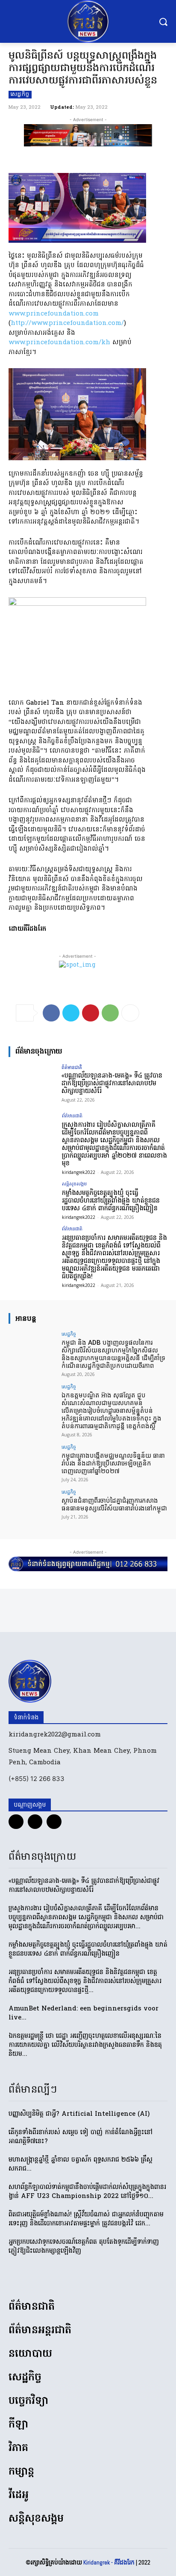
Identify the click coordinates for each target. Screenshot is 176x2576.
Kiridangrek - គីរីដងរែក (109, 2562)
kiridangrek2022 (79, 1172)
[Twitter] (71, 1013)
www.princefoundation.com (54, 314)
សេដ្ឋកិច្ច (20, 95)
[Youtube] (54, 1822)
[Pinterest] (91, 1013)
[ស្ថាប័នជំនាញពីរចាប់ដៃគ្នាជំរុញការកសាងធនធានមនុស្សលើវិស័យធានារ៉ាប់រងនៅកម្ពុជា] (32, 1507)
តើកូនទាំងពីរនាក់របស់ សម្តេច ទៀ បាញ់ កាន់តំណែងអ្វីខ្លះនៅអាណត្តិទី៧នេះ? (81, 2137)
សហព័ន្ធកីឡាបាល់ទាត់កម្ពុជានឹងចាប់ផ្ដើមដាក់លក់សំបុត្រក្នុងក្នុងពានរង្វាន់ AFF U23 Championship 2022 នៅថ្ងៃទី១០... (87, 2192)
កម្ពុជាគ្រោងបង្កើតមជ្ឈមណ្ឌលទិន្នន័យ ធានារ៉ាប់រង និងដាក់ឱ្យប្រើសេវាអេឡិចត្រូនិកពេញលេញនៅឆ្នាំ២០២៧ (113, 1463)
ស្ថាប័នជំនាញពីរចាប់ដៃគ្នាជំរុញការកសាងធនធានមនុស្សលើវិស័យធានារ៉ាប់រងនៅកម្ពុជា (114, 1504)
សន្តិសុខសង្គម (74, 1184)
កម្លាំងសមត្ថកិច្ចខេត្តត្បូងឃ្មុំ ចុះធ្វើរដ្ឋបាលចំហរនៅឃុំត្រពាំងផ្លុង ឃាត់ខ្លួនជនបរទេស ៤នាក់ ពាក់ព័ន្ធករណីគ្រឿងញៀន (111, 1201)
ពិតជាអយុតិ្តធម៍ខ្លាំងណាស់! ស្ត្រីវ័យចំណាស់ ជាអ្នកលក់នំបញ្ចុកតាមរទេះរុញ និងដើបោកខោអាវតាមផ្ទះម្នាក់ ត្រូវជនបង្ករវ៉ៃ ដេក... (86, 2219)
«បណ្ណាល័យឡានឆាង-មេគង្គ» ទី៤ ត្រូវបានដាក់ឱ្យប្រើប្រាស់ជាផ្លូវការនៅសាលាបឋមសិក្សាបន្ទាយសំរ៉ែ (112, 1084)
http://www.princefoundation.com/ (67, 323)
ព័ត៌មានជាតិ (72, 1067)
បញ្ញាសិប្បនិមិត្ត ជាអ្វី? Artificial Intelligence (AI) (79, 2114)
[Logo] (88, 21)
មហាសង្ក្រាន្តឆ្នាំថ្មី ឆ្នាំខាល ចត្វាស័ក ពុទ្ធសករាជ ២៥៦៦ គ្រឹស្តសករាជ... (81, 2164)
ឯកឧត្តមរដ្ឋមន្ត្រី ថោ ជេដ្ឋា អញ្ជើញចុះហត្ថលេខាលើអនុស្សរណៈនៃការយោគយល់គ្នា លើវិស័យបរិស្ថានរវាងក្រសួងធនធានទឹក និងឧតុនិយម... (85, 2045)
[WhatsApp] (110, 1013)
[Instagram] (35, 1822)
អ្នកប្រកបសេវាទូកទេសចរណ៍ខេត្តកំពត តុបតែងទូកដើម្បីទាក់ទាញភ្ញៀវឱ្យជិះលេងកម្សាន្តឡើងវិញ (84, 2247)
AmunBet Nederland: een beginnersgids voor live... (84, 2013)
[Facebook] (51, 1013)
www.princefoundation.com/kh (59, 342)
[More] (130, 1013)
